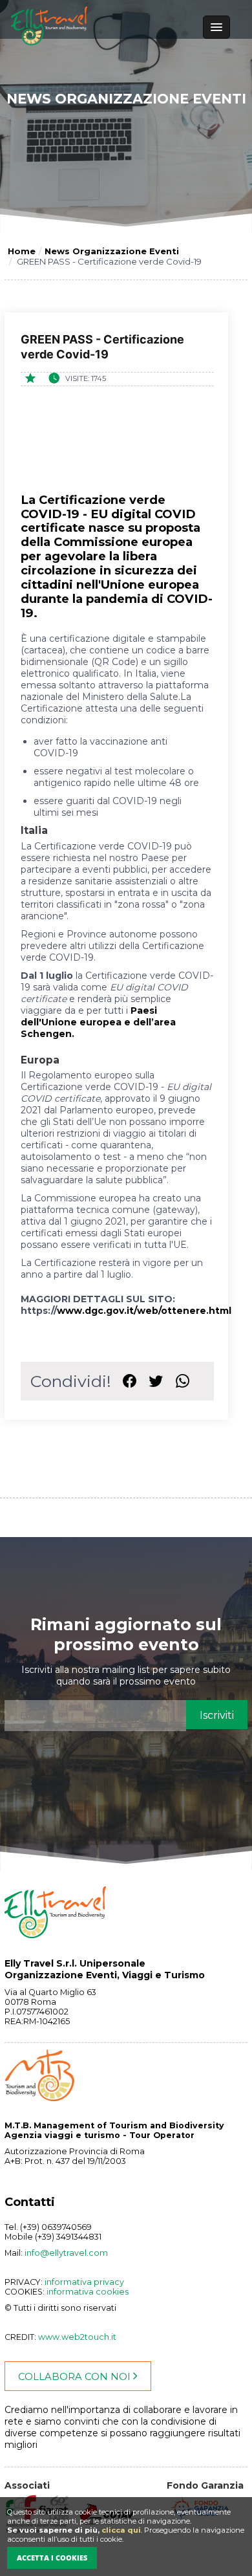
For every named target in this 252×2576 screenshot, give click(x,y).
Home (22, 251)
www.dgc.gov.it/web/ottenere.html (144, 1311)
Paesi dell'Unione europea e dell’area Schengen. (98, 1022)
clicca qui (121, 2530)
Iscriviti (217, 1715)
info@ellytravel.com (66, 2253)
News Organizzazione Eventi (112, 251)
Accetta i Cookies (52, 2558)
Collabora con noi (76, 2377)
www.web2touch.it (77, 2337)
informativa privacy (84, 2282)
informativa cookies (88, 2292)
